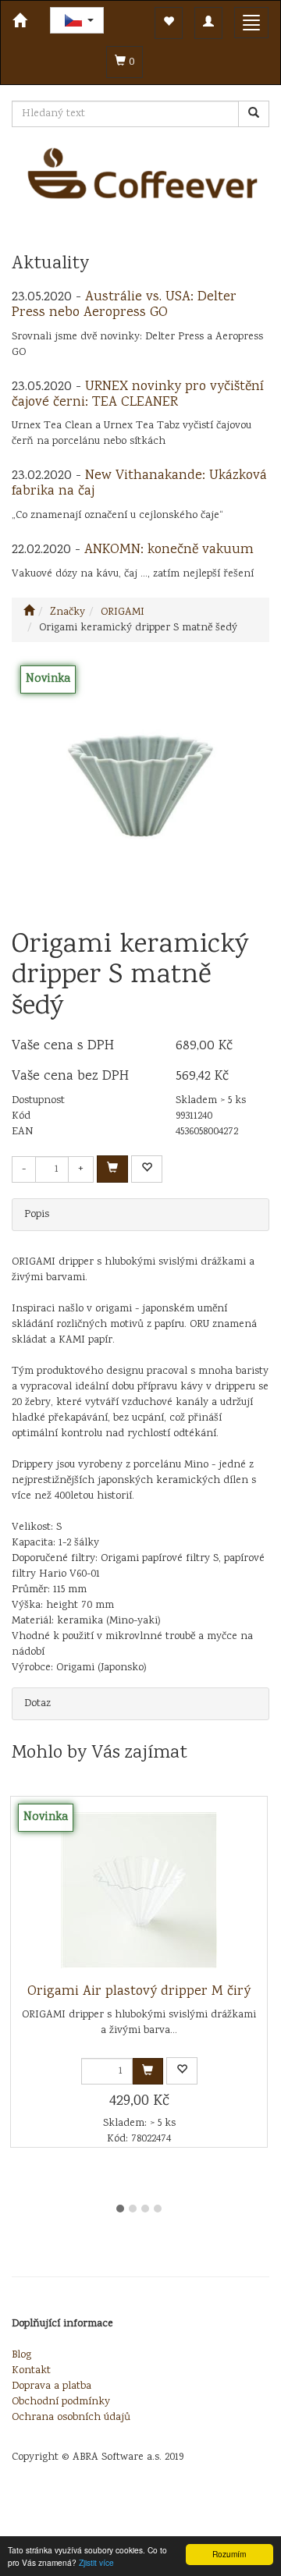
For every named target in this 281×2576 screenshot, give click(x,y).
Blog (21, 2355)
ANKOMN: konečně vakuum (169, 550)
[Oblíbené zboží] (169, 23)
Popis (37, 1215)
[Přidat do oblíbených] (147, 1169)
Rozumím (229, 2554)
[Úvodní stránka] (29, 612)
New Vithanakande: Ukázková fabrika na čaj (139, 484)
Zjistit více (96, 2562)
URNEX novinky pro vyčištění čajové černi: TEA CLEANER (138, 395)
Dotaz (37, 1704)
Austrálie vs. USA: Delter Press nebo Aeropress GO (124, 305)
